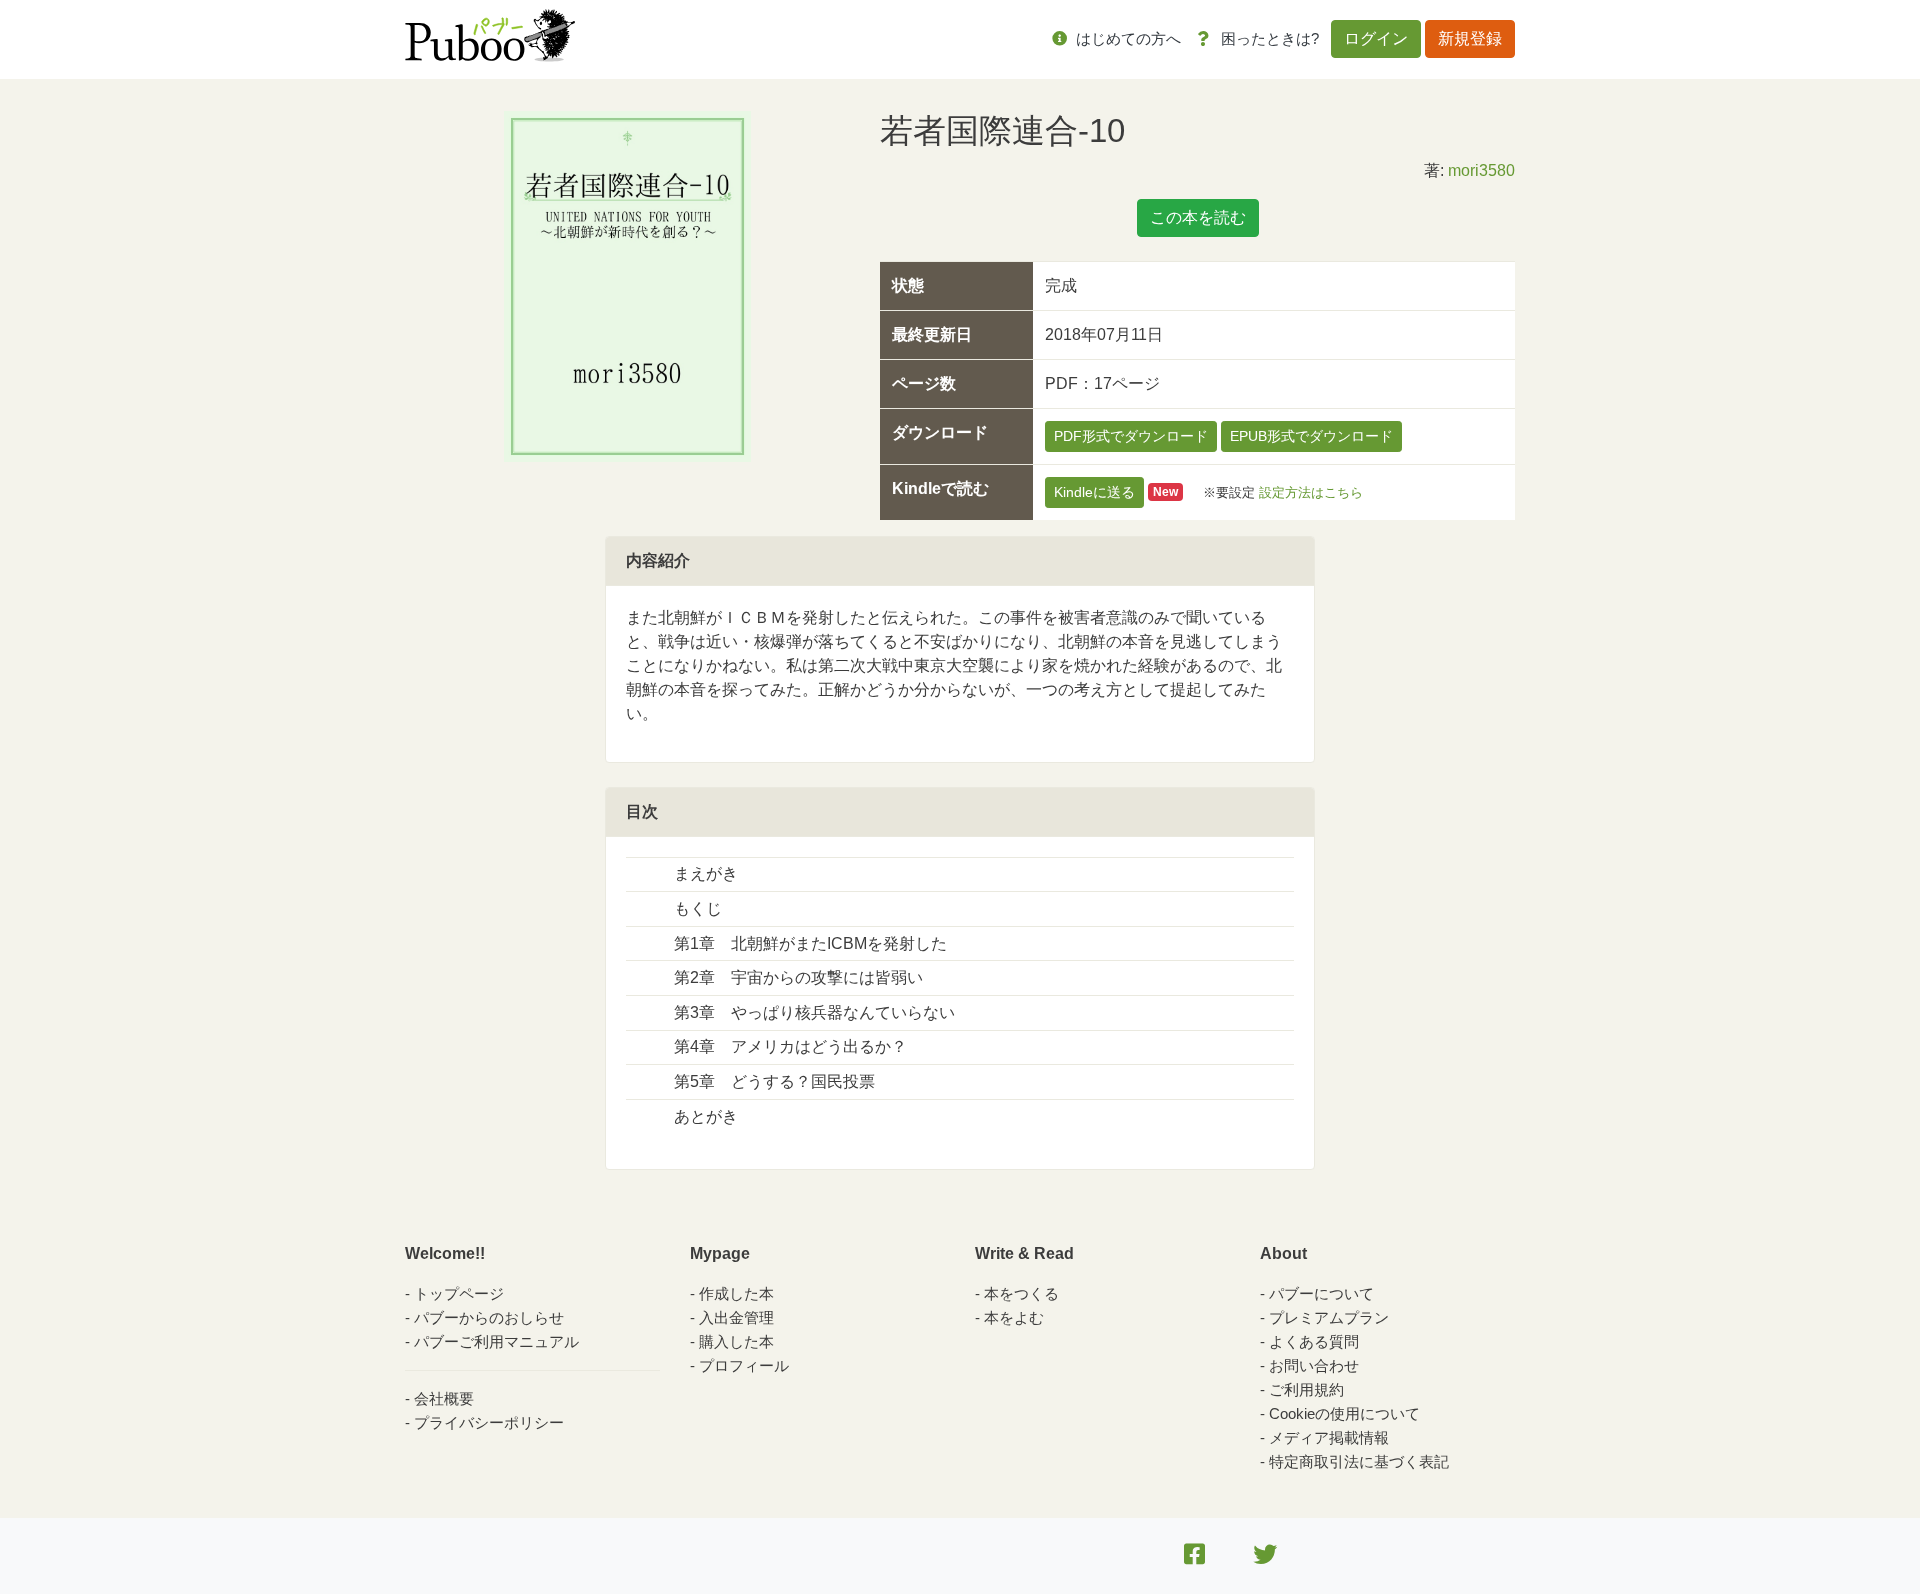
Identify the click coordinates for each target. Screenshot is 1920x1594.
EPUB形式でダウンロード (1311, 436)
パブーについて (1321, 1293)
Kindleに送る (1094, 492)
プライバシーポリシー (489, 1422)
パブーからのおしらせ (489, 1317)
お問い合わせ (1314, 1365)
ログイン (1376, 38)
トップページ (459, 1293)
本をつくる (1021, 1293)
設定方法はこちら (1311, 491)
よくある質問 (1314, 1341)
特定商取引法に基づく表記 (1359, 1461)
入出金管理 (736, 1317)
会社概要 (444, 1398)
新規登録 (1470, 38)
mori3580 (1481, 170)
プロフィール (744, 1365)
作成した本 (736, 1293)
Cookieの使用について (1344, 1413)
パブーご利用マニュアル (496, 1341)
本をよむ (1014, 1317)
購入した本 (736, 1341)
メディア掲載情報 (1329, 1437)
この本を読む (1198, 217)
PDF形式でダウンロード (1131, 436)
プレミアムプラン (1329, 1317)
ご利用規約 (1306, 1389)
